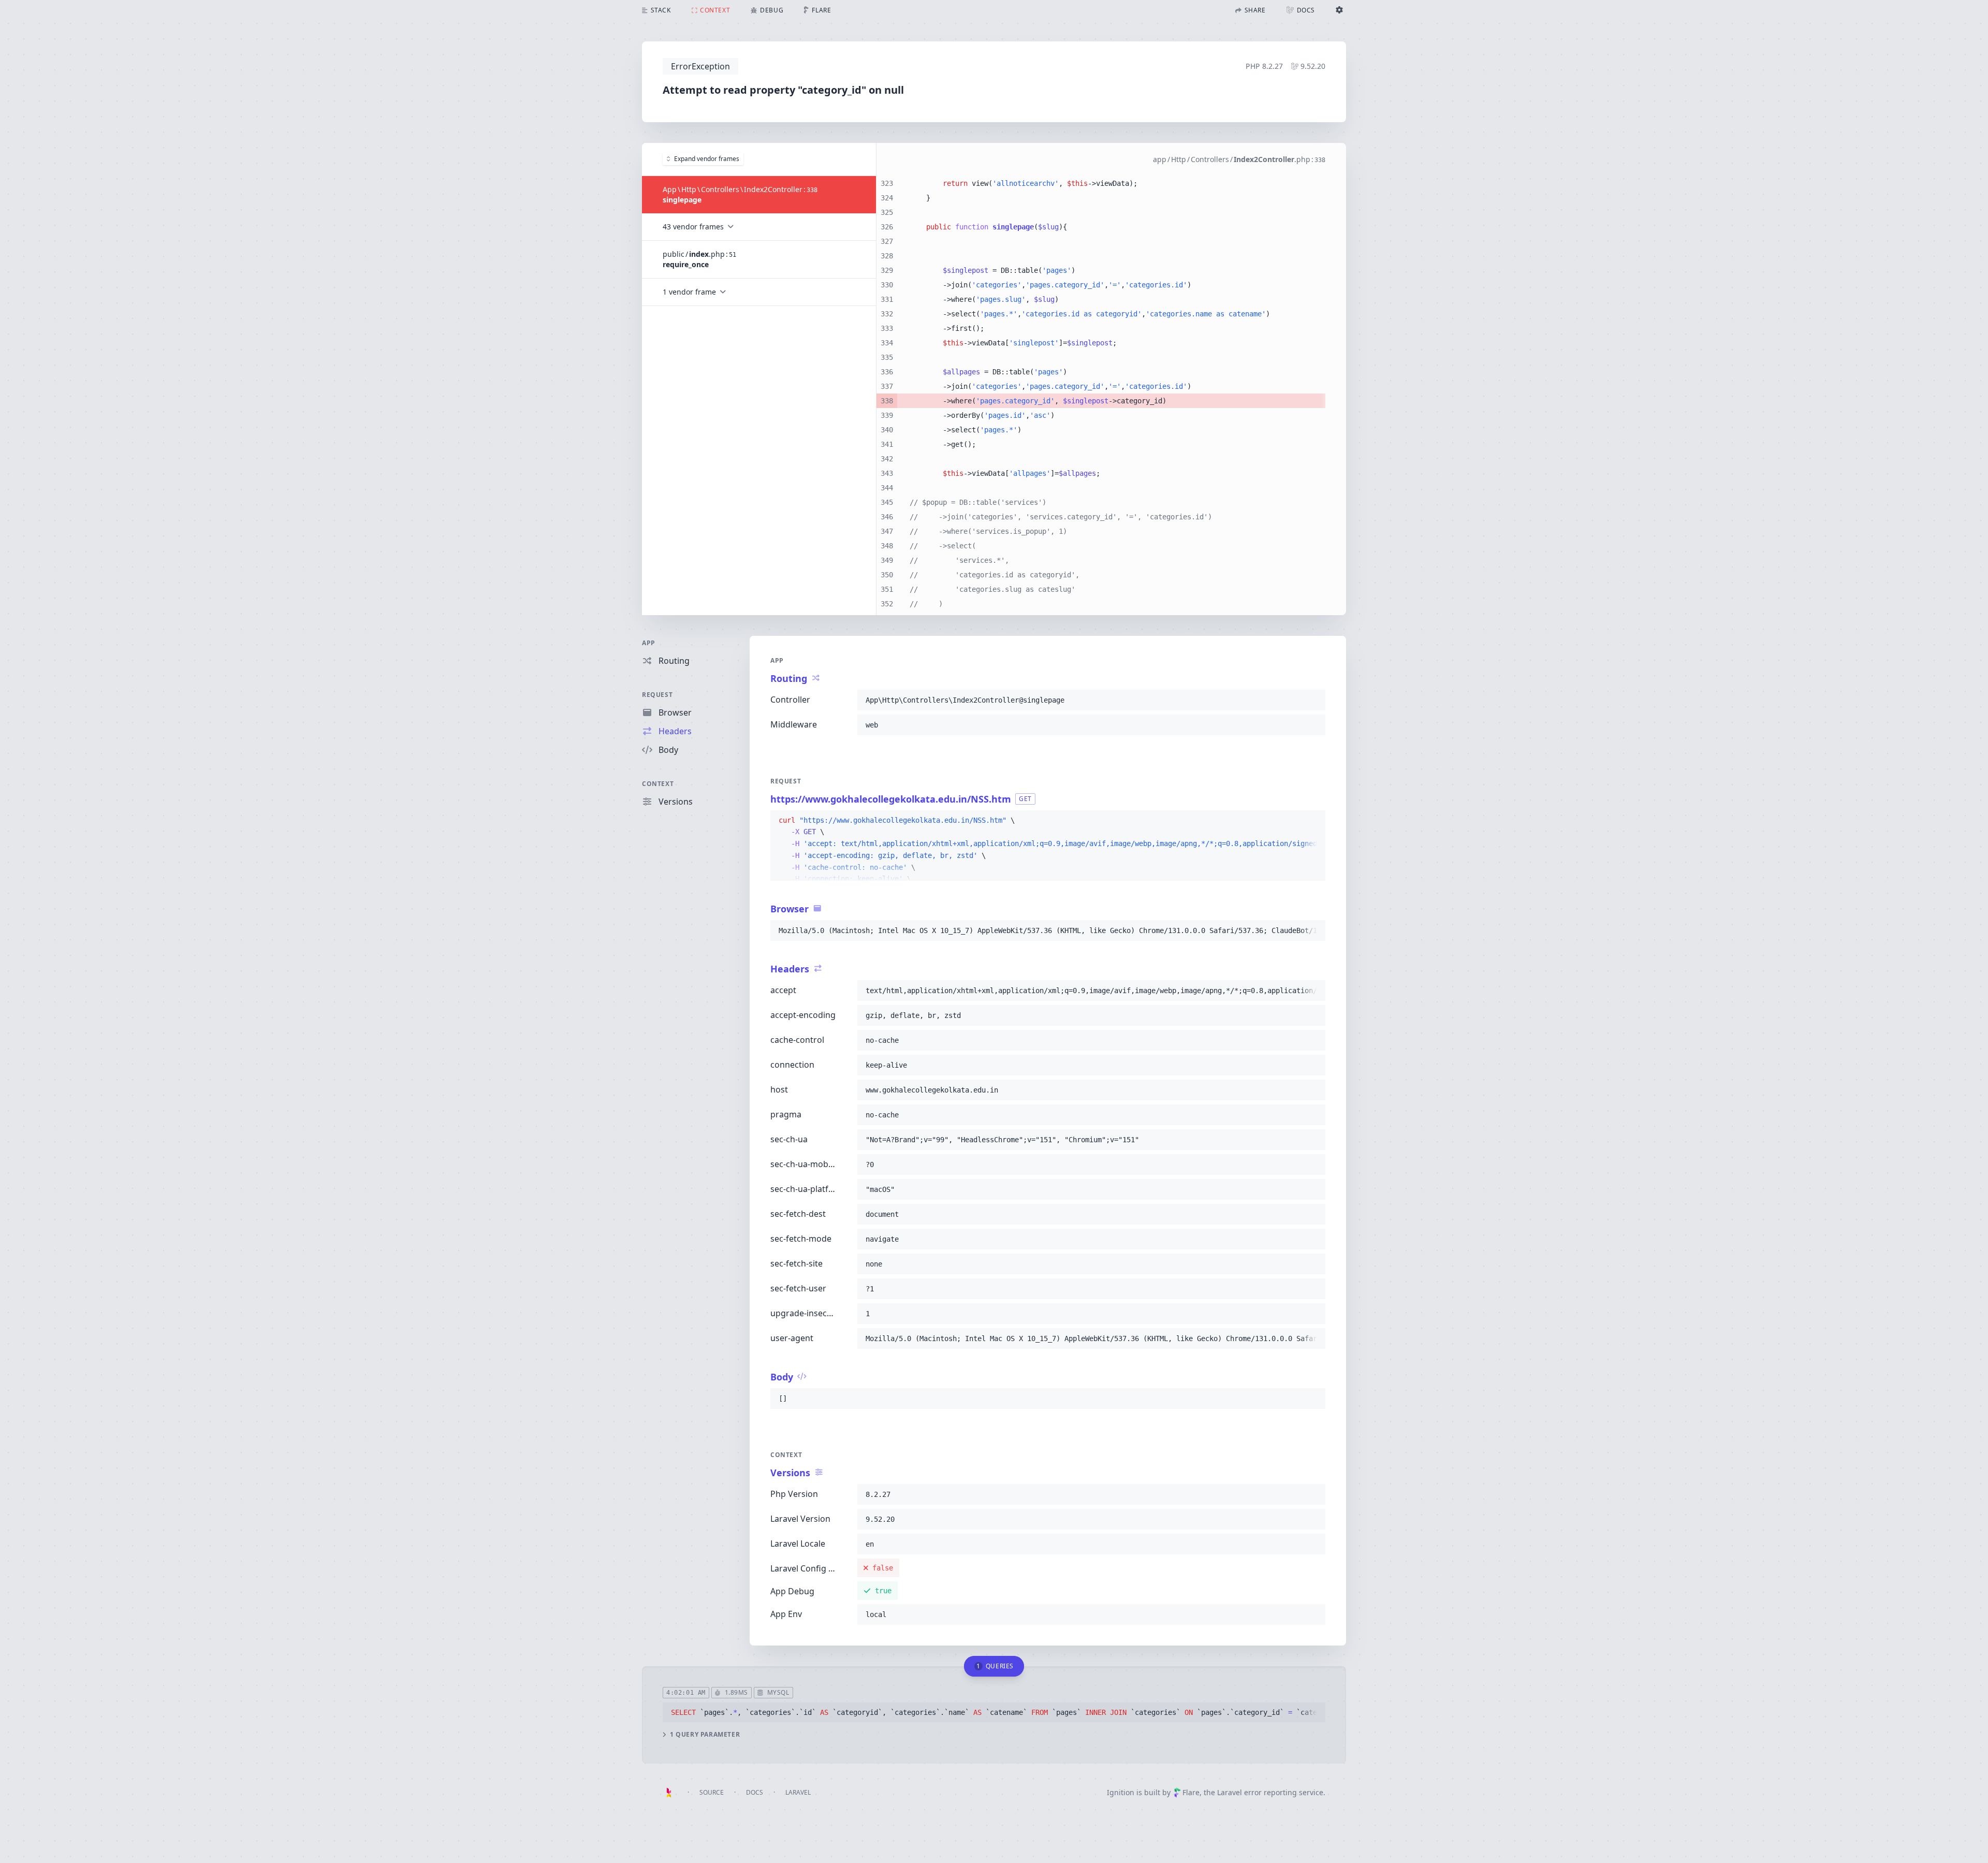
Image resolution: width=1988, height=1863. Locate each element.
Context (658, 784)
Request (657, 695)
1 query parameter (705, 1735)
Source (712, 1792)
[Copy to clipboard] (1313, 700)
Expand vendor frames (707, 159)
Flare (1191, 1792)
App (649, 643)
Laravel (798, 1792)
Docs (755, 1792)
